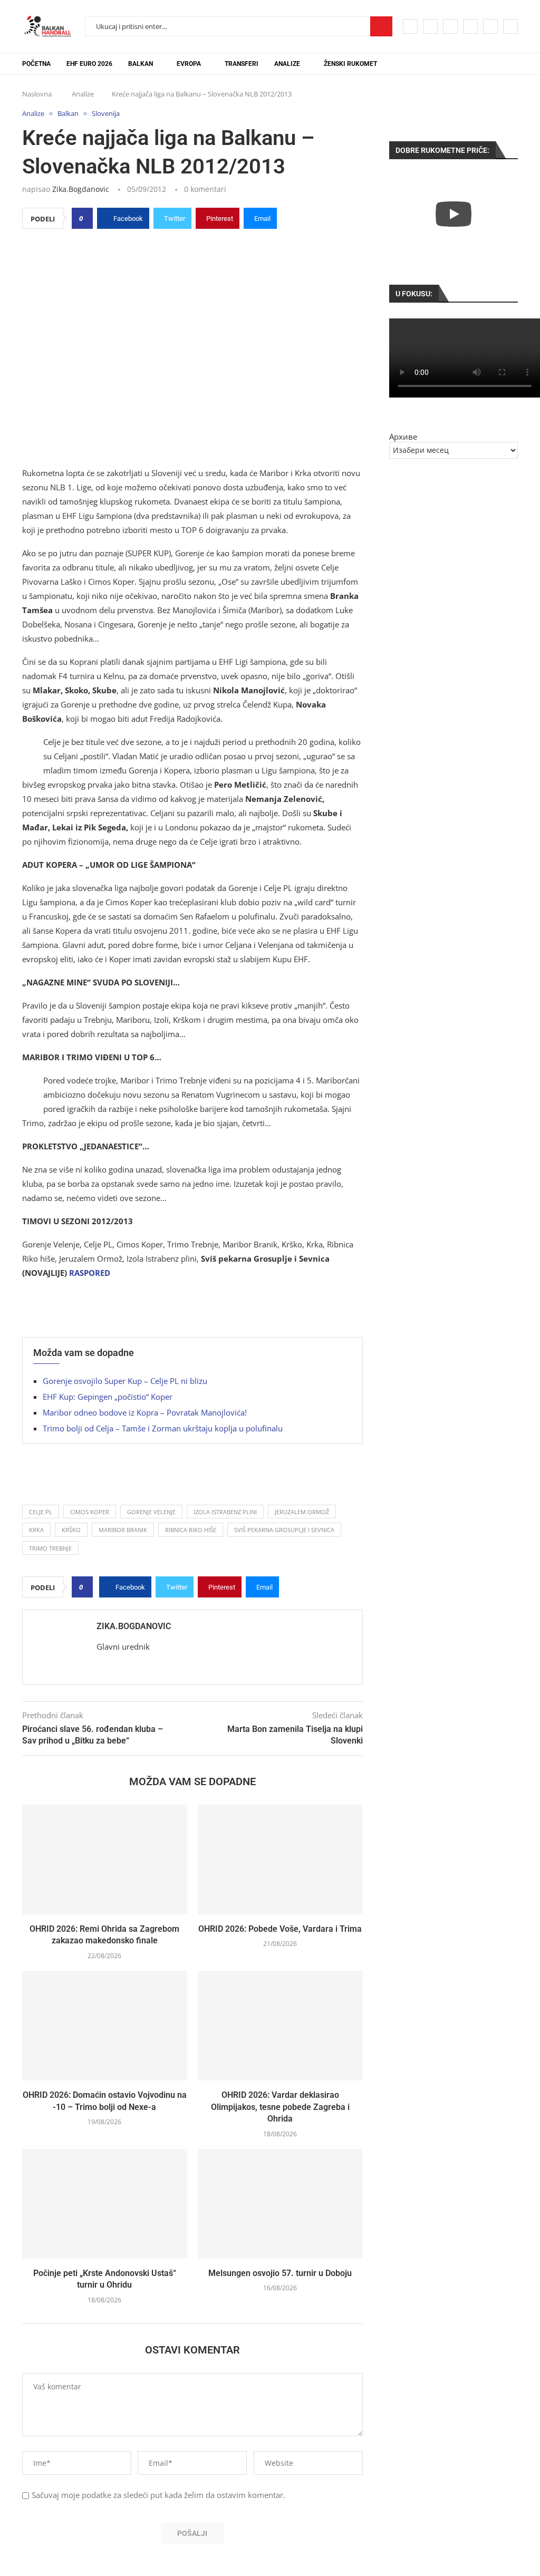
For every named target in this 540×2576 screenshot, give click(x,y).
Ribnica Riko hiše (191, 1530)
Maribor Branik (123, 1530)
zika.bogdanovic (81, 189)
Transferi (242, 64)
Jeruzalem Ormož (302, 1512)
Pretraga (381, 26)
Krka (36, 1530)
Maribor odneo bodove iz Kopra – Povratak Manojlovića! (145, 1412)
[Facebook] (410, 26)
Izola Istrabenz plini (225, 1512)
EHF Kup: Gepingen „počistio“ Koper (108, 1397)
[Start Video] (454, 214)
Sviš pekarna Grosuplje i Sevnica (284, 1530)
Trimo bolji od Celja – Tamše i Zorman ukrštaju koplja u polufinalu (163, 1428)
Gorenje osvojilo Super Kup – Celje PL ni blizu (125, 1381)
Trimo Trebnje (50, 1548)
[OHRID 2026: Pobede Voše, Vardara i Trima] (280, 1860)
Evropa (189, 64)
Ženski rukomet (350, 64)
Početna (36, 64)
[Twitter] (430, 26)
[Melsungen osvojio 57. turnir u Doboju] (280, 2204)
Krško (71, 1530)
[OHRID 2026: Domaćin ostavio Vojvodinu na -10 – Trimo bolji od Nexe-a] (105, 2026)
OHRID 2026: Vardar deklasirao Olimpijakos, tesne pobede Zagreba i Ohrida (280, 2107)
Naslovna (37, 94)
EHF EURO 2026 (89, 64)
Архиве (403, 437)
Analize (287, 64)
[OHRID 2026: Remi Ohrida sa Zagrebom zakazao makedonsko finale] (105, 1860)
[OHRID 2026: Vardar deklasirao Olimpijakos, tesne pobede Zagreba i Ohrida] (280, 2026)
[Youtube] (470, 26)
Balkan (141, 64)
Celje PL (41, 1512)
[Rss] (510, 26)
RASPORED (90, 1273)
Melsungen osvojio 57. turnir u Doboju (280, 2273)
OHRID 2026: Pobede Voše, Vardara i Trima (280, 1929)
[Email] (490, 26)
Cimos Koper (90, 1512)
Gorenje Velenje (151, 1512)
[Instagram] (450, 26)
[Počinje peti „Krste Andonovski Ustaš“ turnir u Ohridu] (105, 2204)
